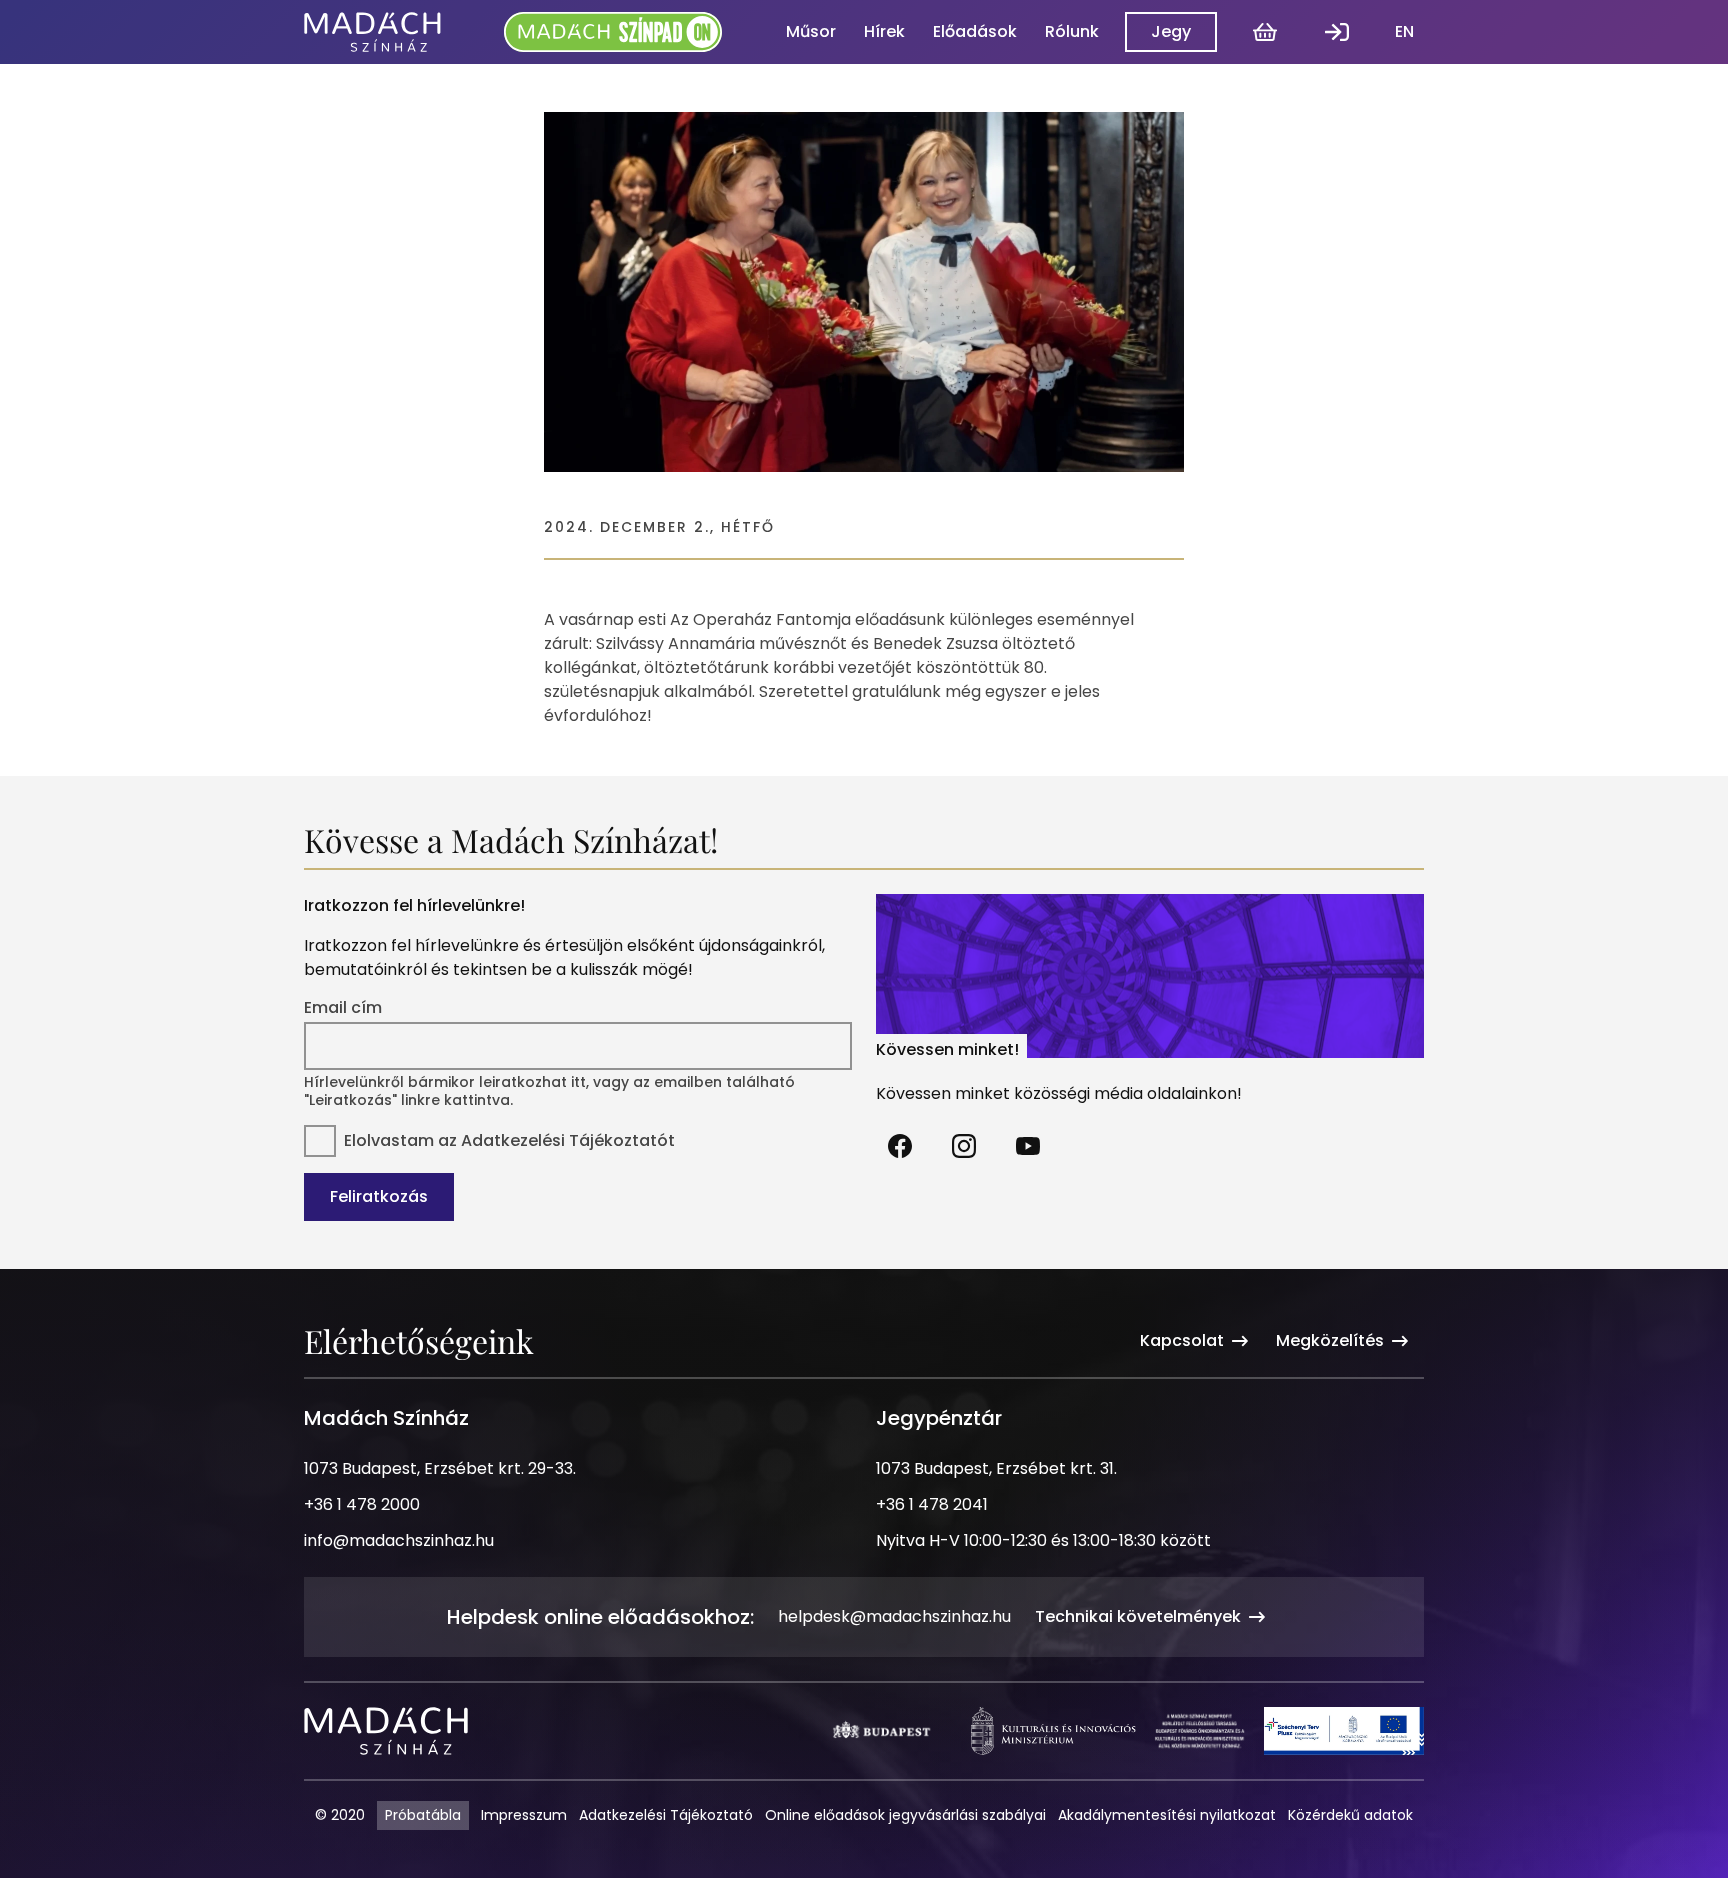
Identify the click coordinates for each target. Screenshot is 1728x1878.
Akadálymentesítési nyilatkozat (1167, 1815)
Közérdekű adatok (1350, 1815)
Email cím (343, 1008)
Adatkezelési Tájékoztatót (568, 1140)
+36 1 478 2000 (362, 1504)
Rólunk (1072, 31)
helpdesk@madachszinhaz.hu (894, 1616)
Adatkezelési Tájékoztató (666, 1815)
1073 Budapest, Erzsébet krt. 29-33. (440, 1468)
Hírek (884, 31)
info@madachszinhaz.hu (399, 1540)
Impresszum (524, 1815)
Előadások (975, 31)
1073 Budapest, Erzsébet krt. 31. (996, 1468)
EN (1404, 31)
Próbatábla (423, 1815)
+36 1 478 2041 (932, 1504)
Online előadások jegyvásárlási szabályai (905, 1815)
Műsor (811, 31)
